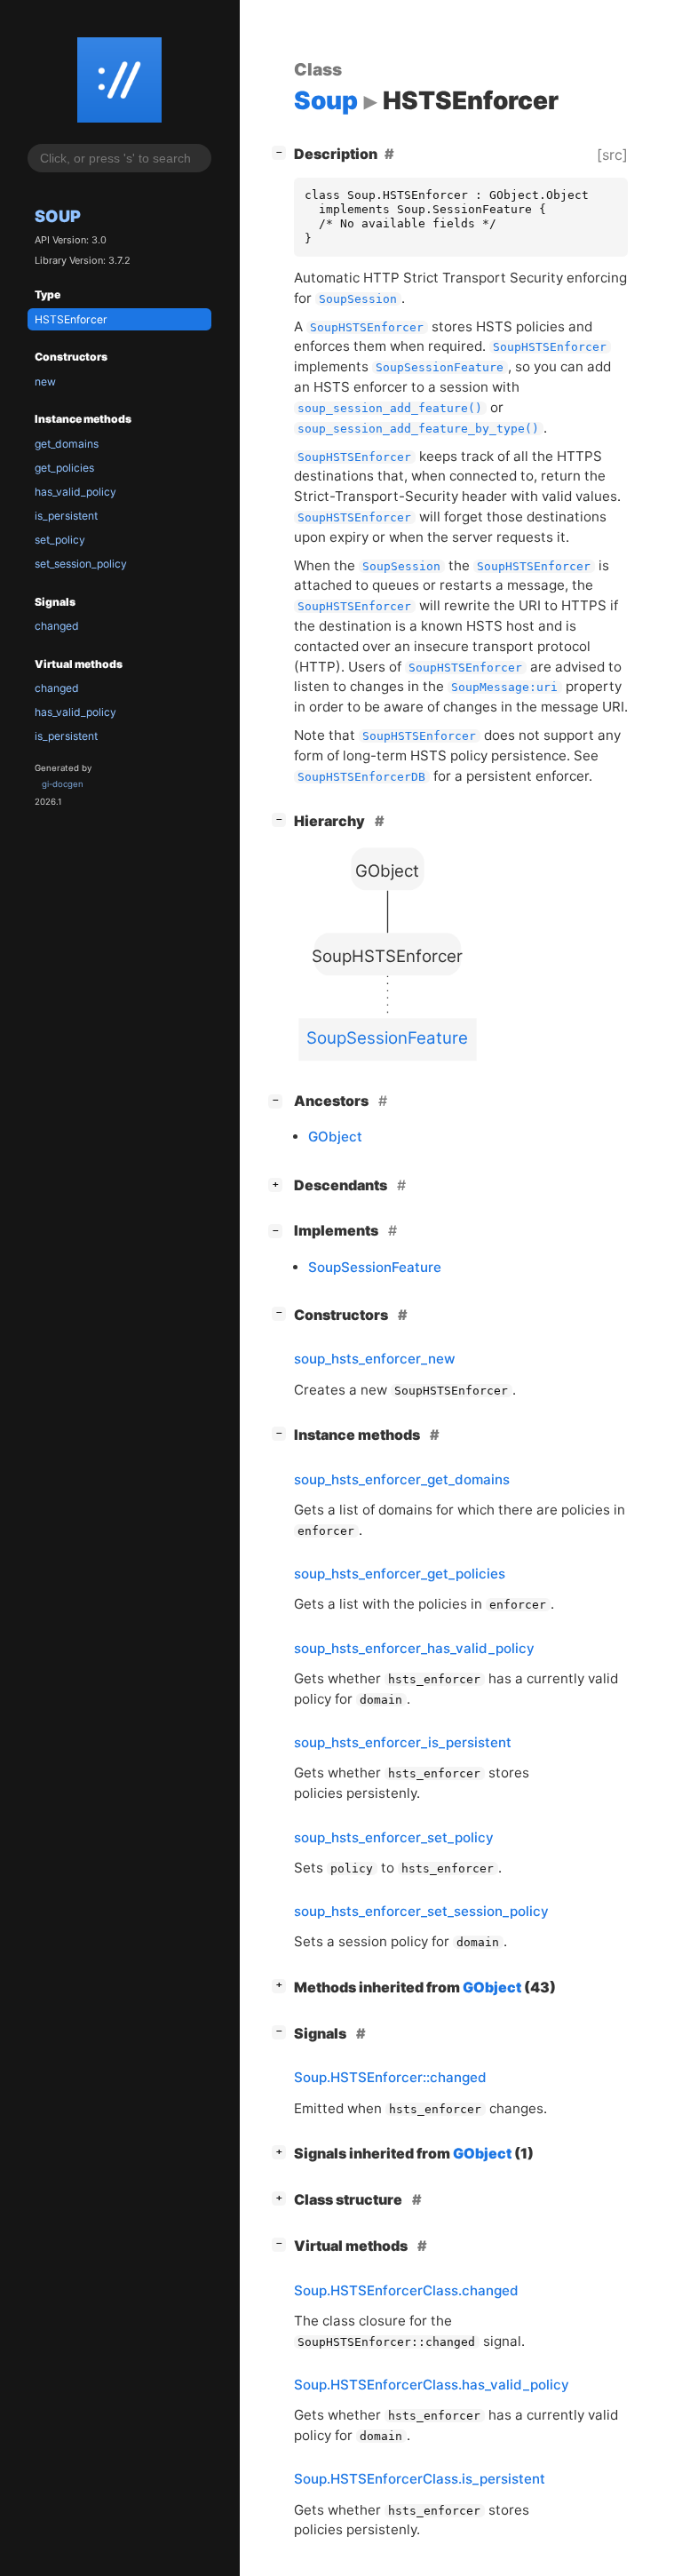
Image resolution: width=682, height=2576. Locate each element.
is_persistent (66, 516)
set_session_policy (81, 564)
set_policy (60, 540)
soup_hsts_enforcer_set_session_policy (421, 1911)
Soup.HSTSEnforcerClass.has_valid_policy (432, 2385)
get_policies (64, 468)
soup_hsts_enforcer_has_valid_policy (414, 1648)
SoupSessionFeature (375, 1267)
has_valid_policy (75, 492)
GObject (335, 1137)
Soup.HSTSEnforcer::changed (390, 2077)
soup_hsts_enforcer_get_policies (400, 1574)
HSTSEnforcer (71, 319)
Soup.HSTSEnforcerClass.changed (406, 2290)
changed (57, 626)
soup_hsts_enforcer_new (375, 1359)
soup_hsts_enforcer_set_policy (394, 1837)
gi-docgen (63, 784)
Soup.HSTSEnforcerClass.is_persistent (420, 2479)
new (45, 382)
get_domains (67, 444)
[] (282, 151)
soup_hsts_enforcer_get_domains (402, 1479)
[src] (612, 155)
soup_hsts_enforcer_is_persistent (403, 1742)
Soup (58, 216)
